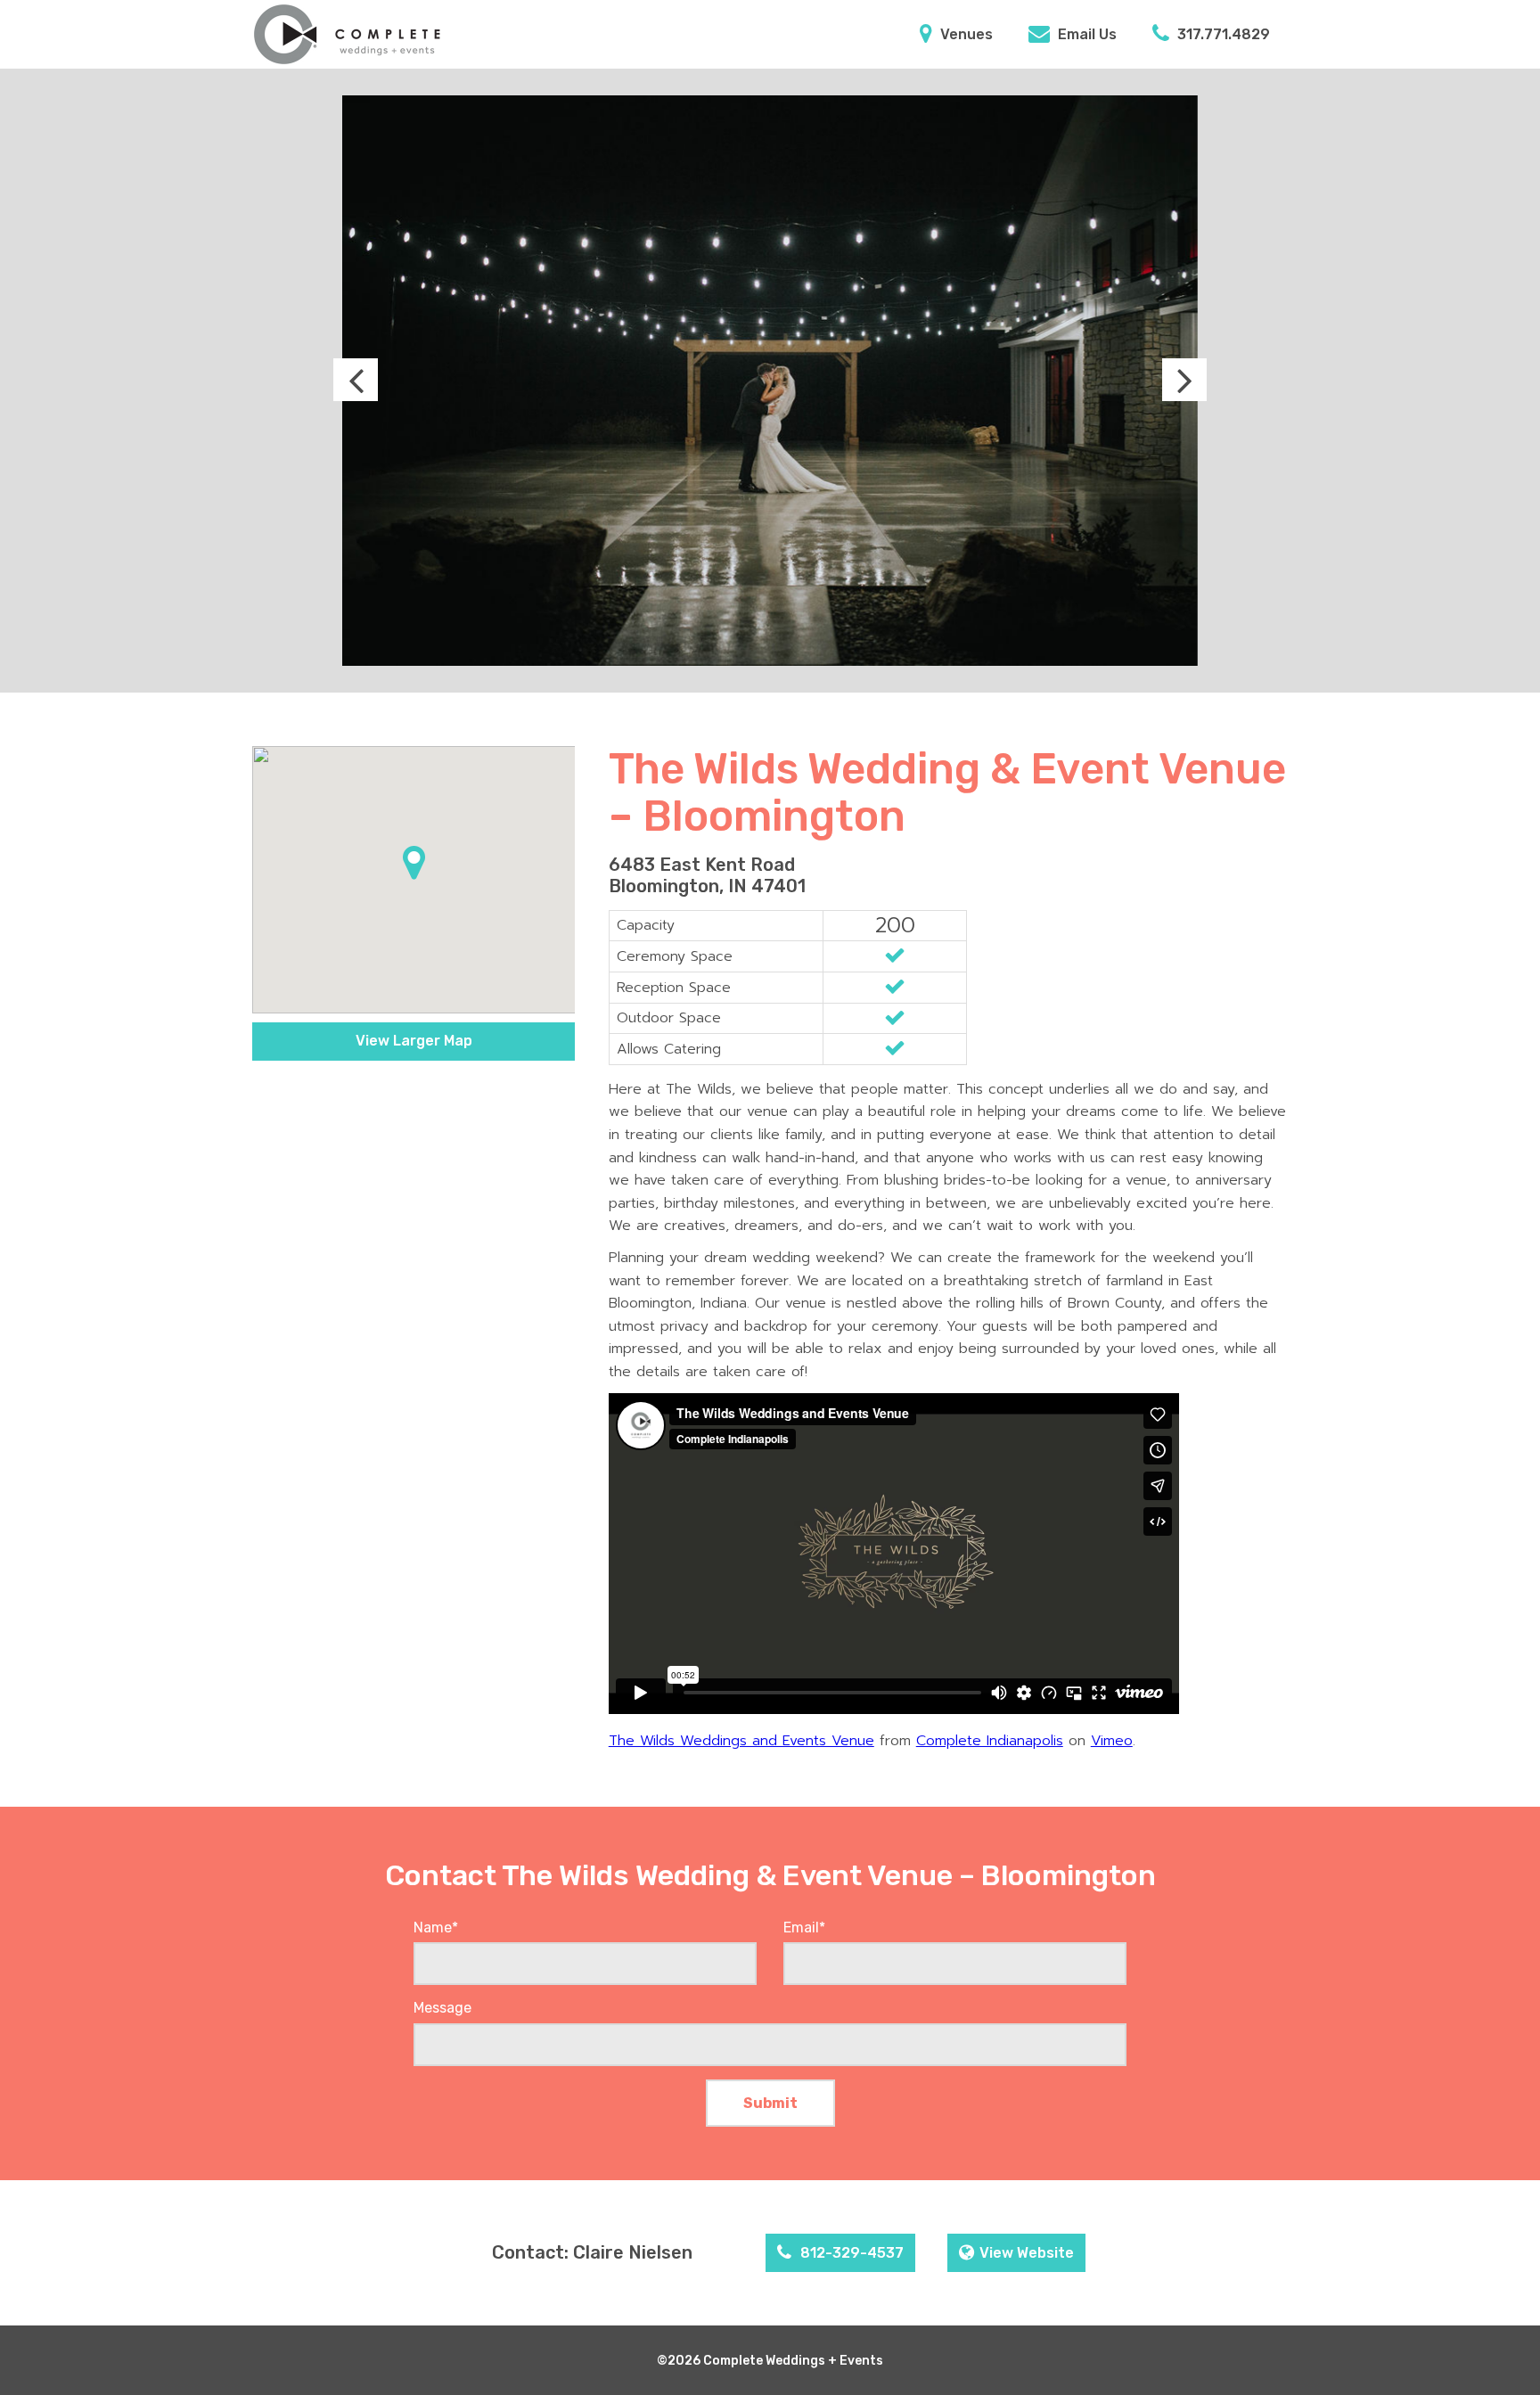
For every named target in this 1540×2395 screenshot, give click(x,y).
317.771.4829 (1222, 34)
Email (804, 1927)
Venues (965, 34)
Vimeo (1112, 1741)
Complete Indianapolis (990, 1741)
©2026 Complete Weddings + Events (770, 2361)
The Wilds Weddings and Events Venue (741, 1741)
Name (436, 1927)
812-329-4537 (850, 2253)
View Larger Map (414, 1041)
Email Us (1085, 34)
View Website (1027, 2253)
